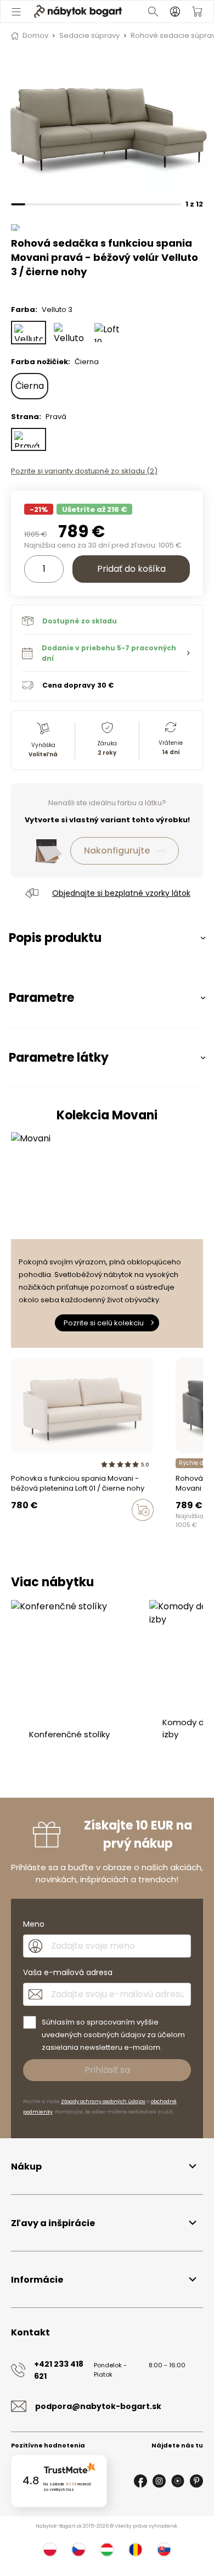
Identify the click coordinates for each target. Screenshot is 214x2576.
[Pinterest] (196, 2481)
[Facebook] (140, 2481)
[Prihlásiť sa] (175, 12)
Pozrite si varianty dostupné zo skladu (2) (84, 471)
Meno (34, 1924)
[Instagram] (159, 2481)
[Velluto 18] (69, 333)
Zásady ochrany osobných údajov (103, 2101)
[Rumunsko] (136, 2550)
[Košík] (197, 12)
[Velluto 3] (29, 333)
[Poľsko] (50, 2550)
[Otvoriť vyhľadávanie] (153, 12)
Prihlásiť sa (107, 2070)
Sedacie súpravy (89, 35)
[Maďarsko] (107, 2550)
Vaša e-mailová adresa (68, 1972)
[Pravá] (29, 440)
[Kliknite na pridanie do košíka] (143, 1510)
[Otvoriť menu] (16, 12)
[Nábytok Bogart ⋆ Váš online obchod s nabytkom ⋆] (78, 12)
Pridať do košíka (131, 569)
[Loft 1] (14, 1533)
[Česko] (78, 2550)
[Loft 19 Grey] (110, 333)
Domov (35, 35)
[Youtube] (178, 2481)
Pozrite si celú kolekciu (104, 1323)
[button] (106, 653)
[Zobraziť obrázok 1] (107, 126)
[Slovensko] (164, 2550)
